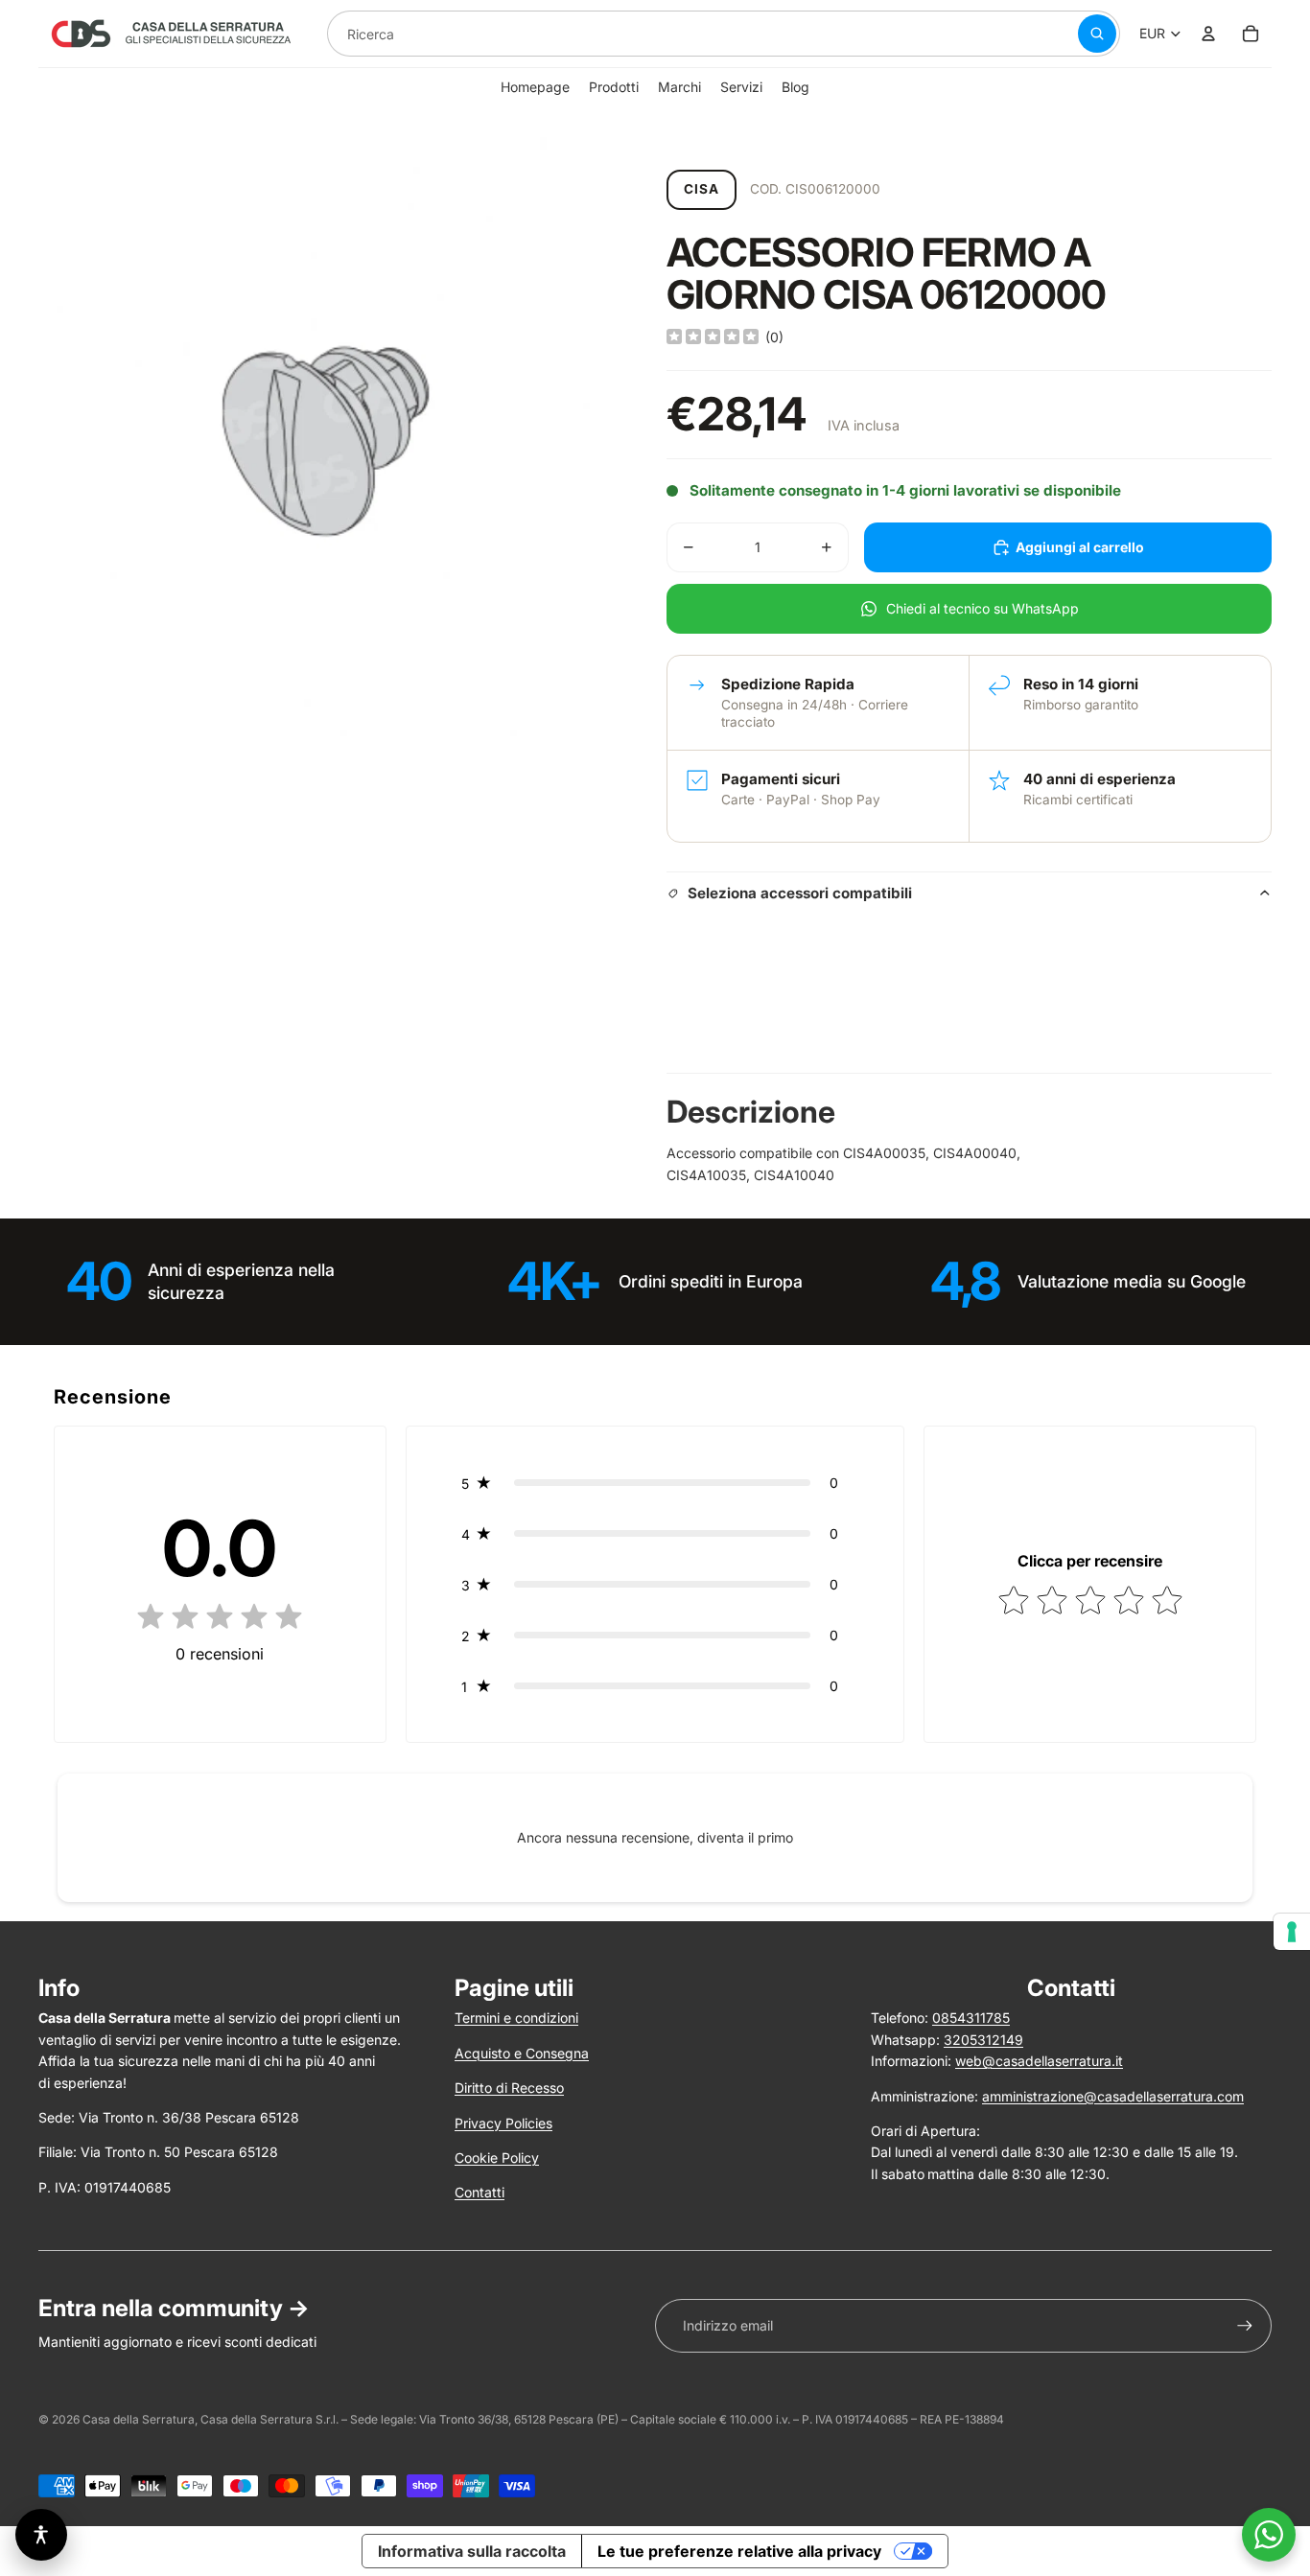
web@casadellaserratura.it (1039, 2061)
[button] (655, 1483)
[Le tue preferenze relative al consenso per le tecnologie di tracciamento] (1292, 1932)
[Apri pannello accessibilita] (41, 2535)
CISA (702, 189)
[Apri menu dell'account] (1208, 34)
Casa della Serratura (139, 2419)
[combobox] (679, 34)
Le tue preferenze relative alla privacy (739, 2551)
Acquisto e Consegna (522, 2053)
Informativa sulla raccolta (472, 2551)
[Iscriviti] (1245, 2326)
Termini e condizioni (516, 2018)
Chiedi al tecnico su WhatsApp (982, 608)
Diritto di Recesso (509, 2088)
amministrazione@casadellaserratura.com (1113, 2096)
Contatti (480, 2192)
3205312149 (983, 2040)
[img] (713, 337)
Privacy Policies (503, 2123)
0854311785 (971, 2018)
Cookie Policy (497, 2158)
